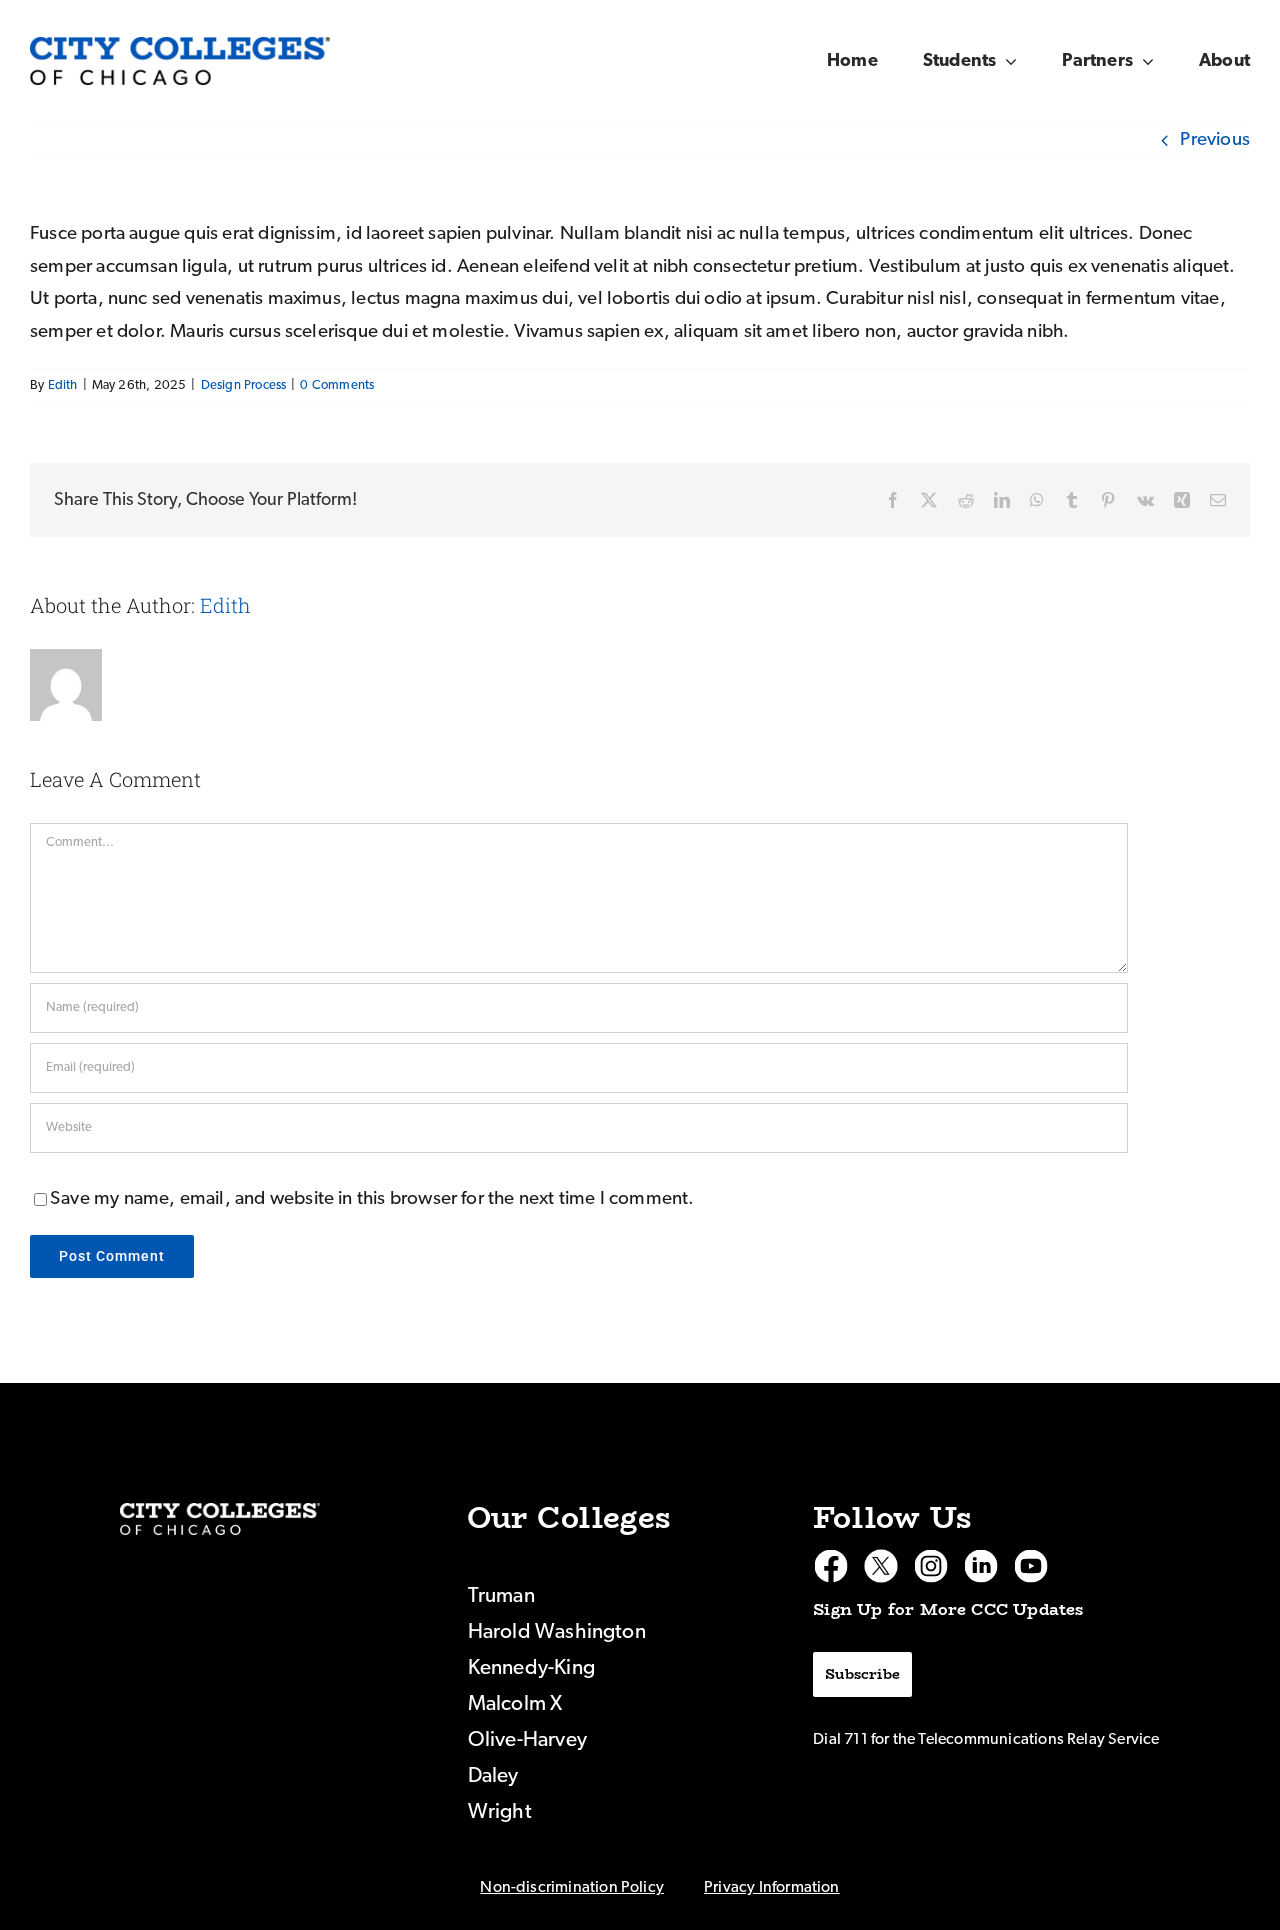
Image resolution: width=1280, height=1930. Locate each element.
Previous (1215, 139)
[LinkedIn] (980, 1565)
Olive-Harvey (527, 1739)
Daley (493, 1775)
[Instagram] (930, 1565)
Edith (63, 385)
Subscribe (862, 1674)
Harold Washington (557, 1631)
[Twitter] (880, 1565)
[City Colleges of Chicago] (220, 1518)
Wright (500, 1811)
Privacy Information (772, 1887)
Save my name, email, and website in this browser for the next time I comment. (372, 1198)
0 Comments (337, 385)
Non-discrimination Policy (572, 1887)
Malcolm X (515, 1703)
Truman (501, 1595)
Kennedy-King (531, 1667)
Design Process (244, 385)
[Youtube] (1030, 1565)
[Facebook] (830, 1565)
